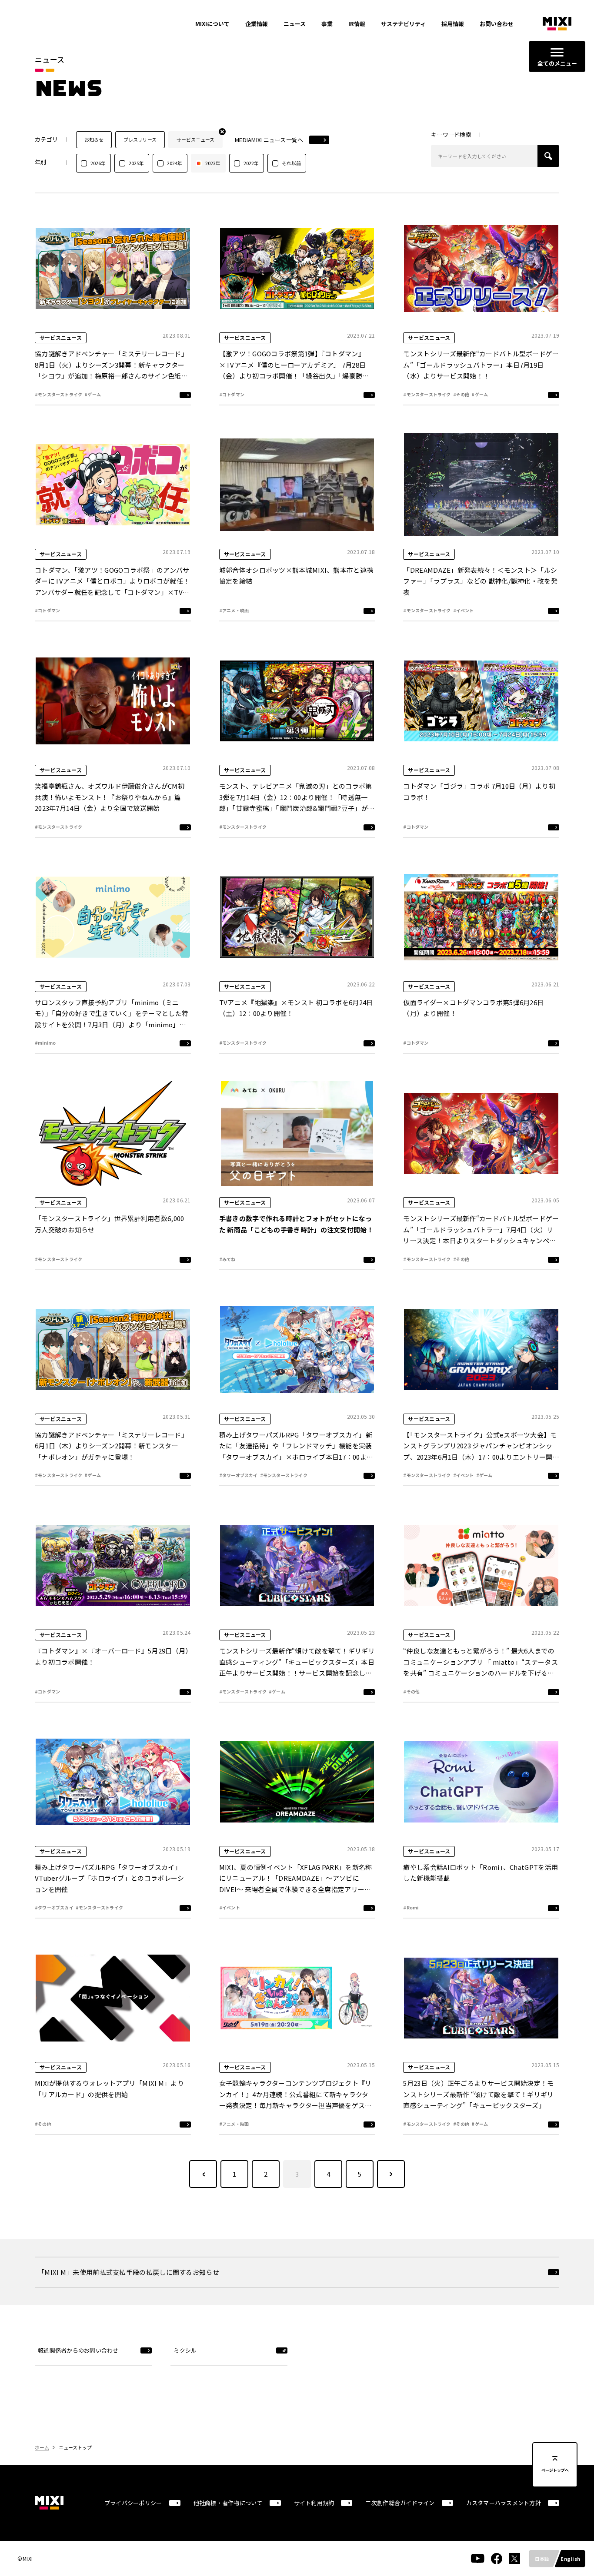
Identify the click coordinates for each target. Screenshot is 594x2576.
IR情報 (357, 24)
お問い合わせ (497, 24)
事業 (327, 24)
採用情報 (453, 24)
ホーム (42, 2447)
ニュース (295, 24)
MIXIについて (212, 24)
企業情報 (257, 24)
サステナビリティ (403, 24)
